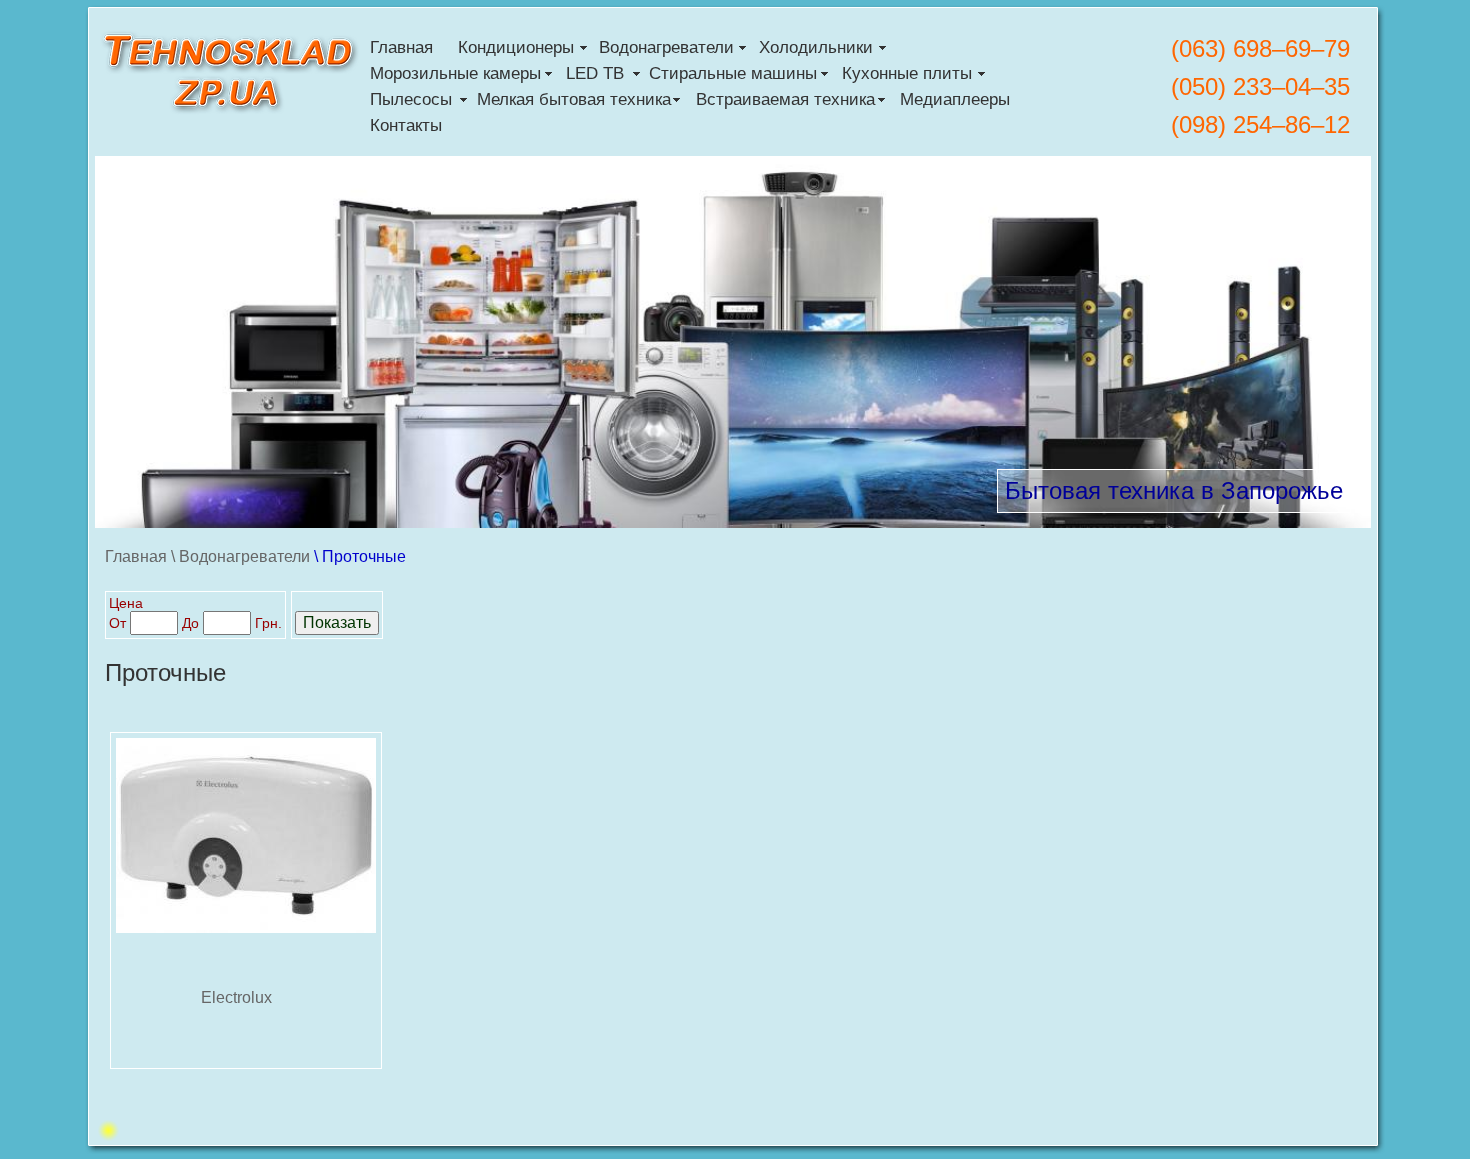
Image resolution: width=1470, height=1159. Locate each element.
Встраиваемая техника (785, 99)
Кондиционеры (516, 47)
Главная (401, 47)
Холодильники (816, 47)
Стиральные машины (733, 73)
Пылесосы (411, 99)
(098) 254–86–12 (1260, 124)
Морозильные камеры (455, 73)
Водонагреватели (666, 47)
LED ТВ (595, 73)
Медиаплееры (955, 99)
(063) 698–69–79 (1260, 48)
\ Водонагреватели (240, 556)
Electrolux (236, 997)
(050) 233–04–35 (1260, 86)
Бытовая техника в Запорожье (1174, 490)
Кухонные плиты (907, 73)
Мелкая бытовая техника (574, 99)
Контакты (406, 125)
